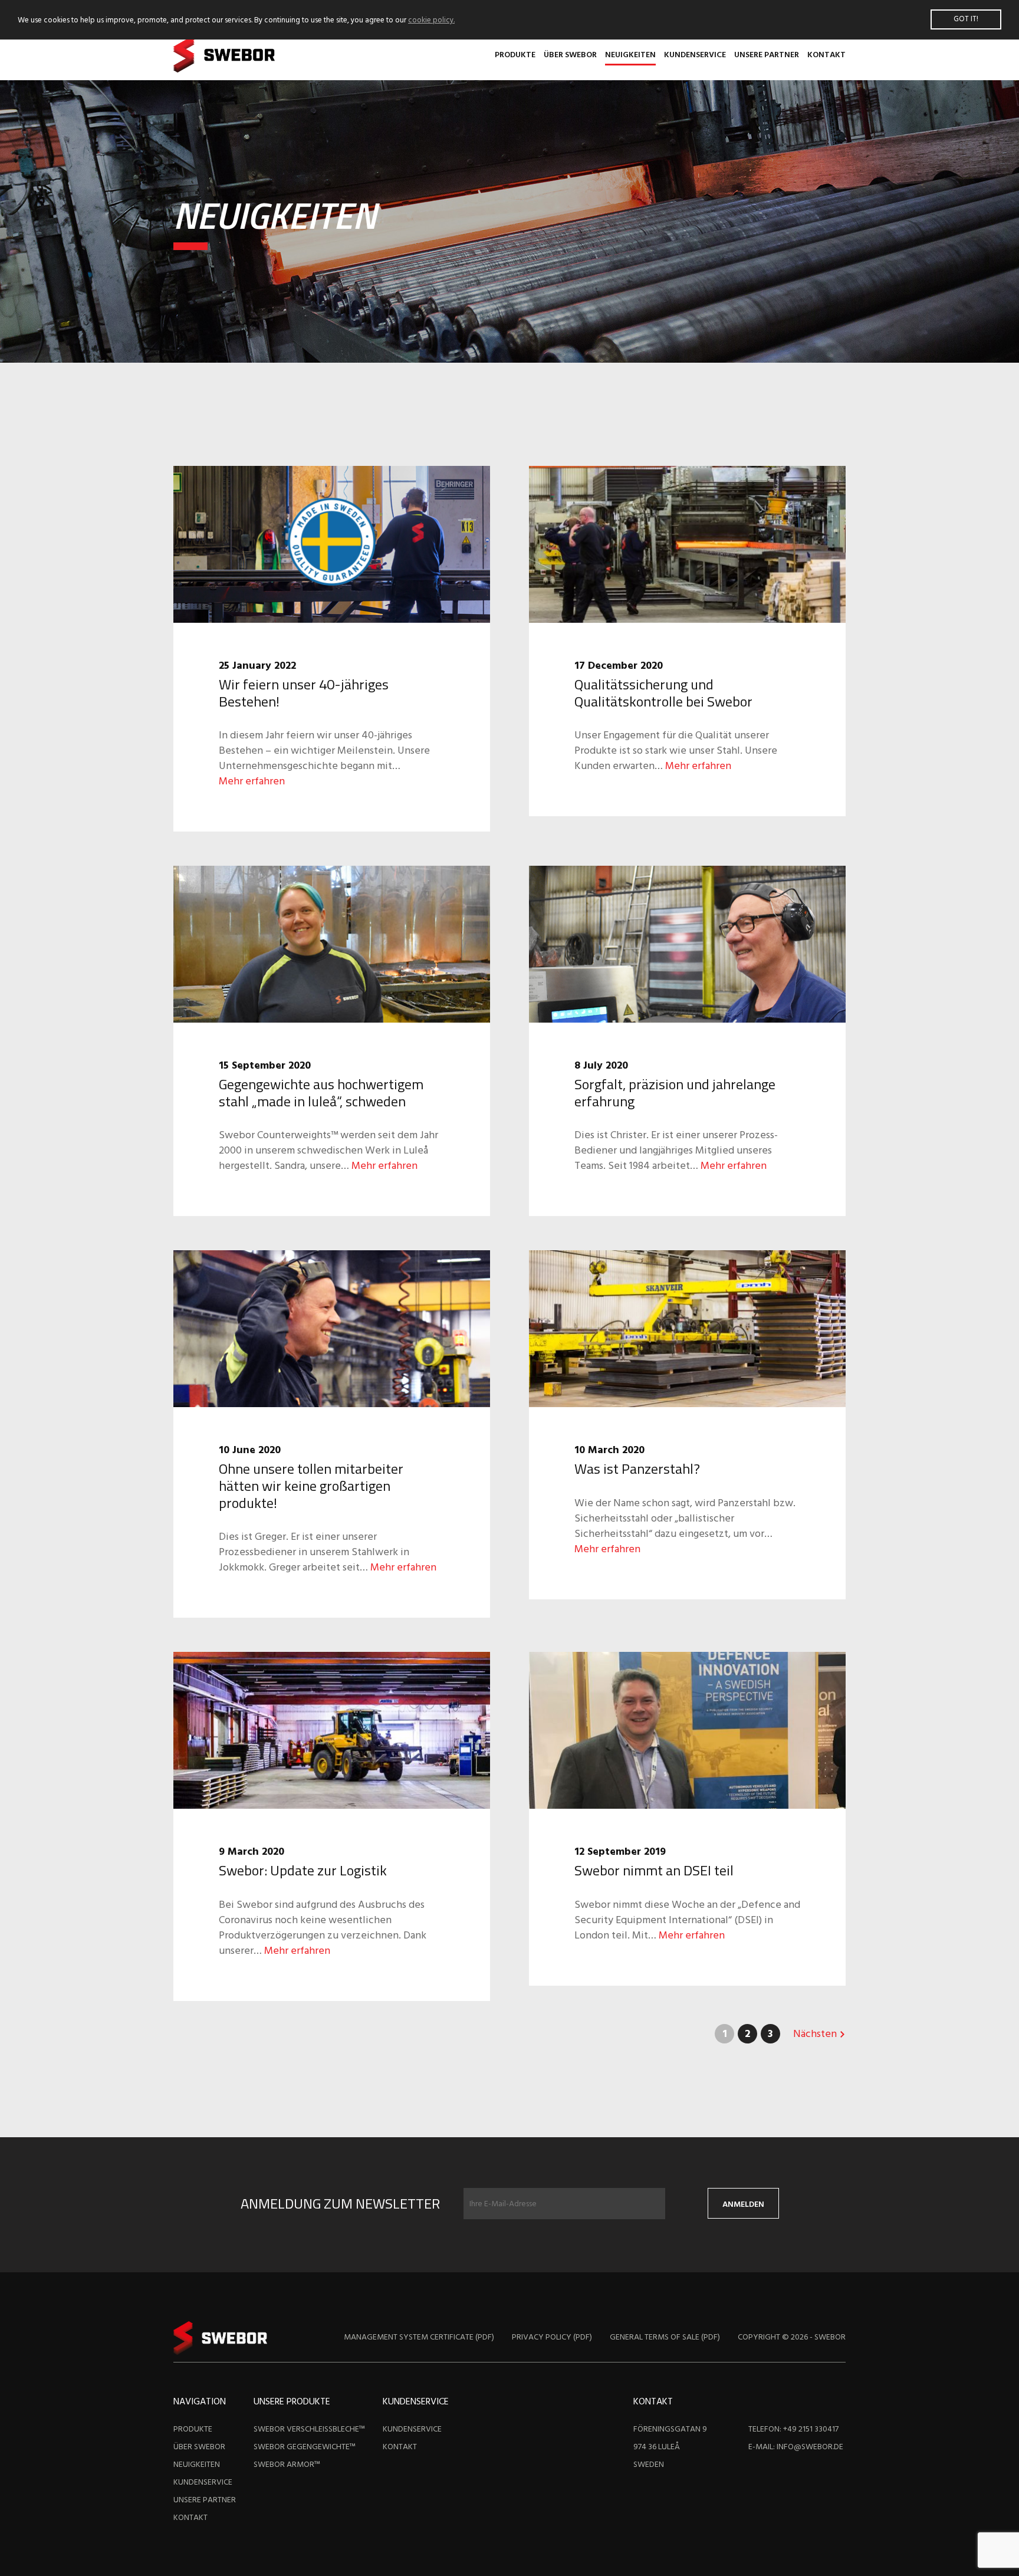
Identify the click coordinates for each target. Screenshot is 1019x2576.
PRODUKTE (515, 55)
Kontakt (826, 55)
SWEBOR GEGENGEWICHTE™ (305, 2447)
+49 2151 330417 (811, 2429)
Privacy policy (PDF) (552, 2337)
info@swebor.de (810, 2447)
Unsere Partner (767, 55)
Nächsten (816, 2034)
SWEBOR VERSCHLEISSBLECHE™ (309, 2429)
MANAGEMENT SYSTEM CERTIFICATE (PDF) (419, 2337)
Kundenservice (695, 55)
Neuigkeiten (630, 55)
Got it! (966, 19)
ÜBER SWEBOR (570, 55)
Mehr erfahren (252, 782)
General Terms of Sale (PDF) (665, 2337)
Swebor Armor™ (287, 2465)
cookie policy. (431, 20)
